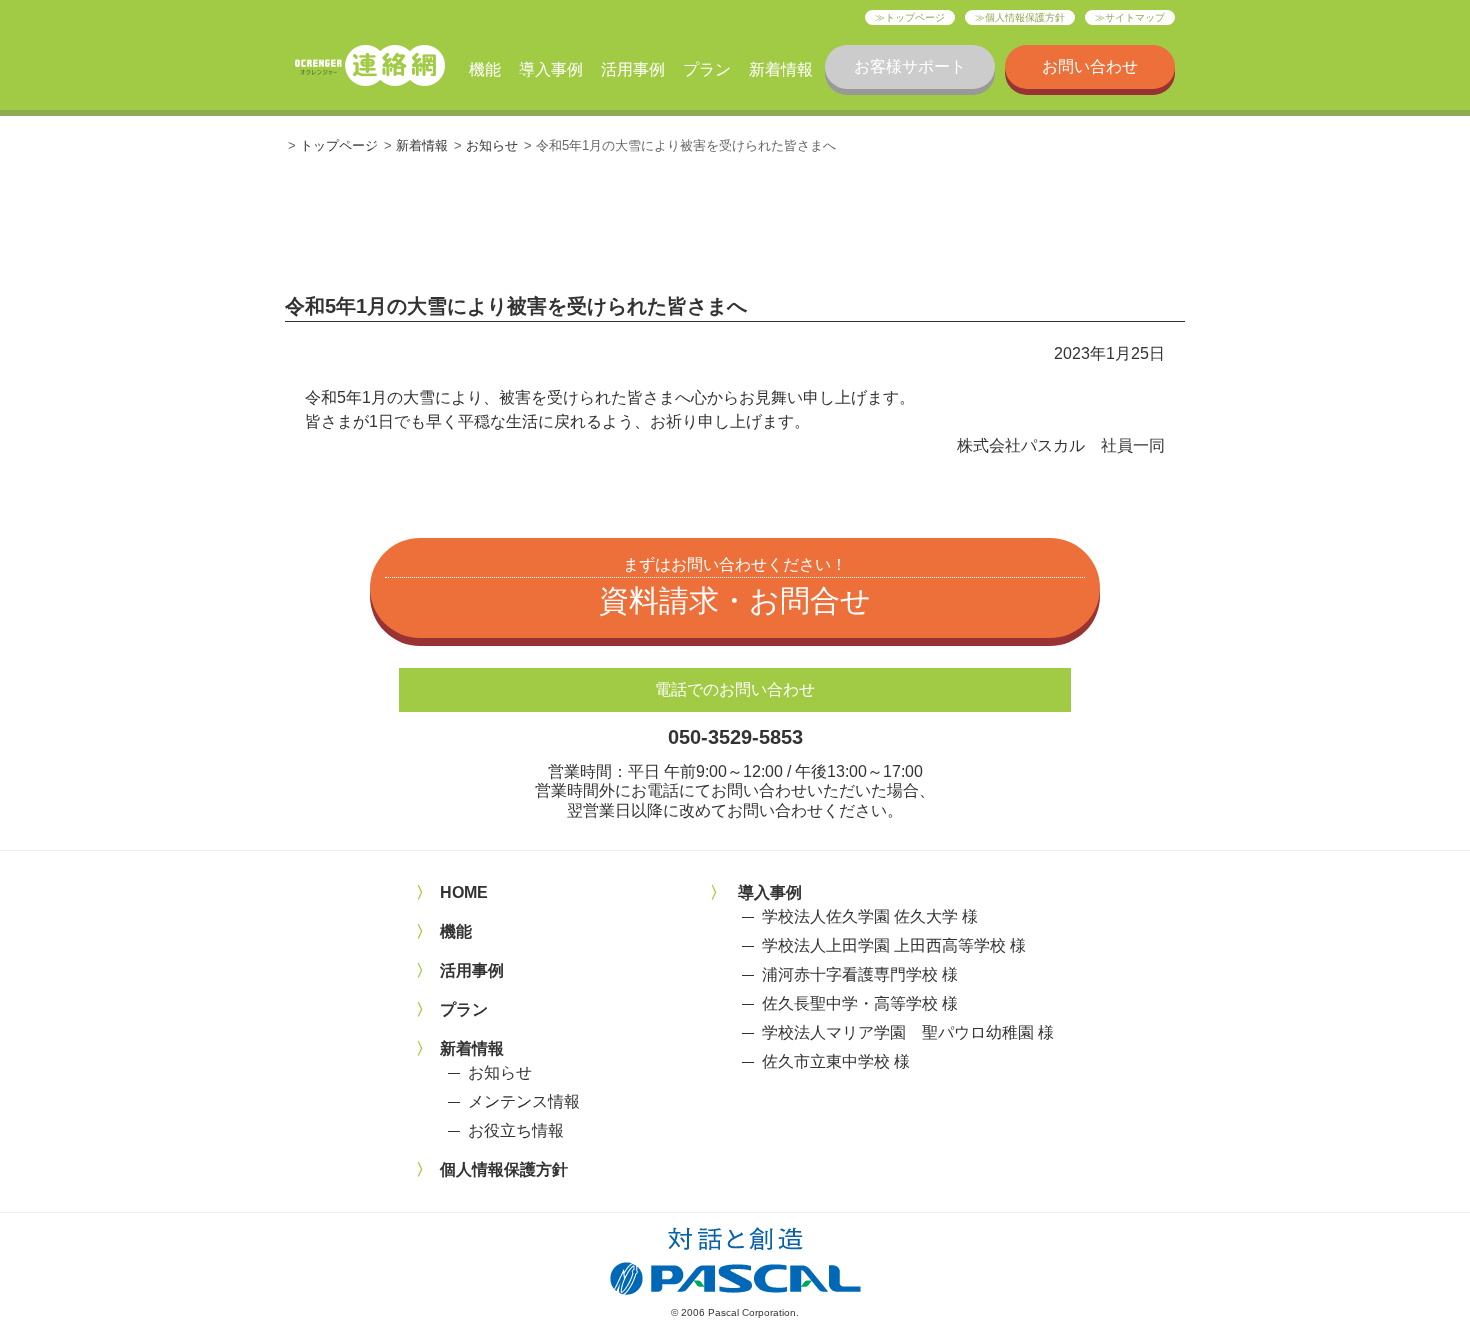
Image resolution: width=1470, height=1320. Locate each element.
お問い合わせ (1090, 66)
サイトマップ (1135, 17)
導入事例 (551, 69)
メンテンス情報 (524, 1101)
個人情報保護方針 (1025, 17)
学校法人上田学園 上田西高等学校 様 (894, 945)
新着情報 (781, 69)
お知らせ (492, 145)
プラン (707, 69)
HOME (464, 892)
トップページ (915, 17)
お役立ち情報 (516, 1130)
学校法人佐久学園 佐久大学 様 (870, 916)
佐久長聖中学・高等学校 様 (860, 1003)
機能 (485, 69)
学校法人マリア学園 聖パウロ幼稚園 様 (908, 1032)
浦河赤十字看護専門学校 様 (860, 974)
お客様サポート (910, 66)
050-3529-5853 (735, 737)
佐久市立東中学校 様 (836, 1061)
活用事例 (633, 69)
